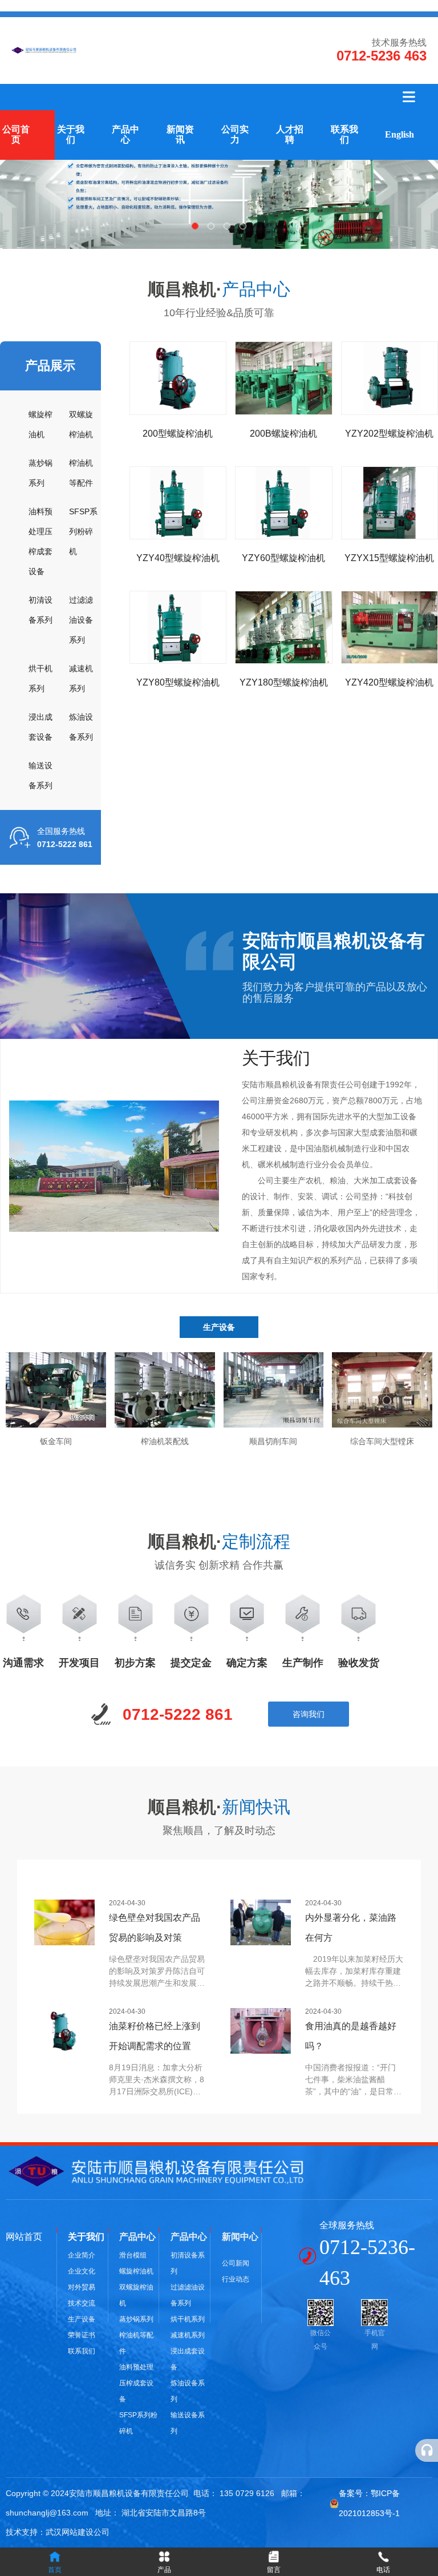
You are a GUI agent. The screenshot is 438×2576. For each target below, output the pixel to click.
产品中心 (125, 134)
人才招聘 (290, 134)
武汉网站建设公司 (78, 2532)
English (400, 134)
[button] (195, 226)
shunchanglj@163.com (47, 2513)
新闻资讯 (180, 134)
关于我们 (71, 134)
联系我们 (344, 134)
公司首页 (16, 134)
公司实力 (235, 134)
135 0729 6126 (247, 2493)
